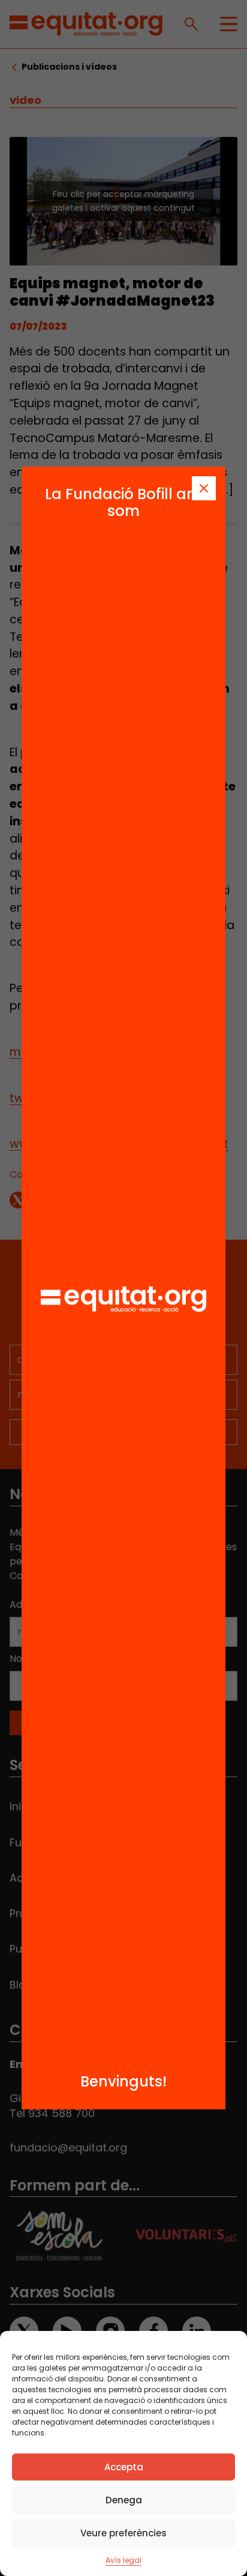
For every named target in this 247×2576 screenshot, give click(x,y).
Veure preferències (123, 2533)
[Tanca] (204, 488)
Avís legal (123, 2560)
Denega (124, 2500)
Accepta (124, 2467)
